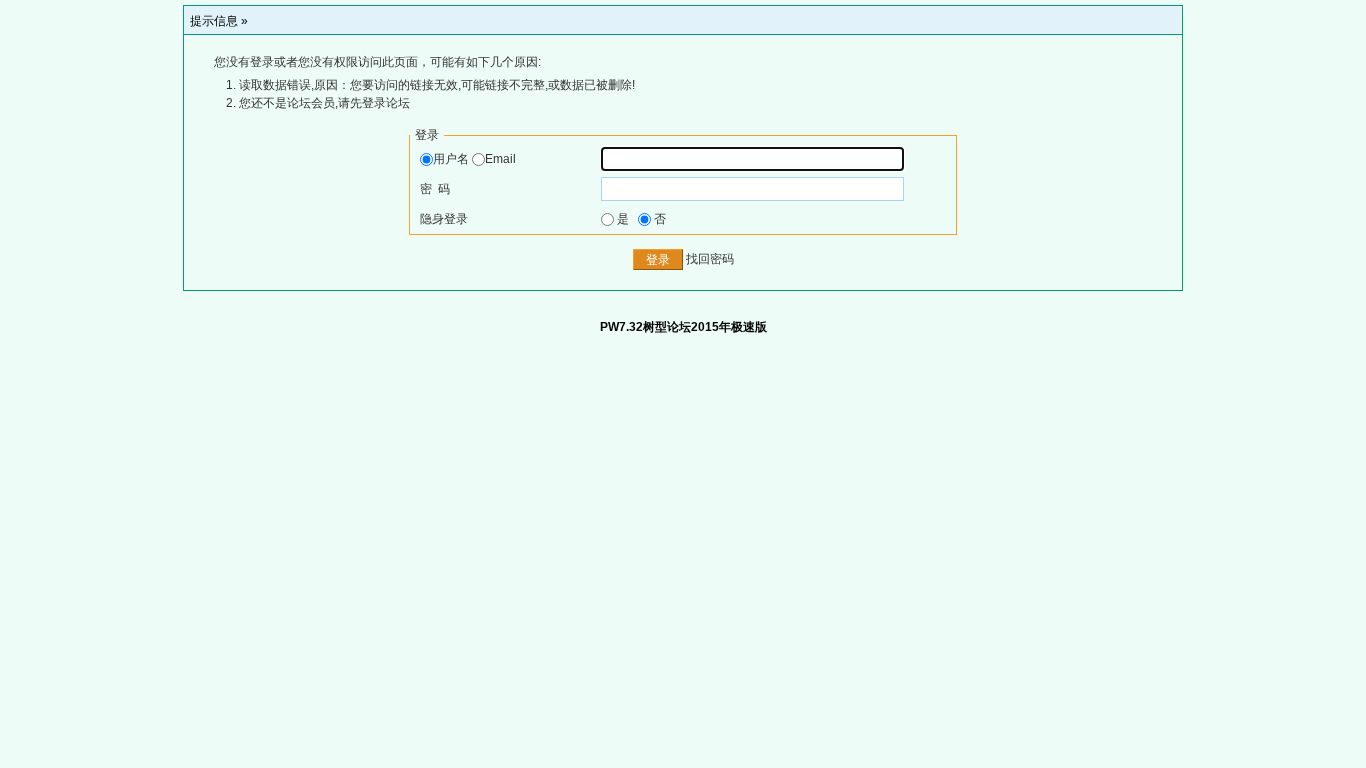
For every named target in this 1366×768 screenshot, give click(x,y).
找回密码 (710, 260)
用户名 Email (474, 159)
